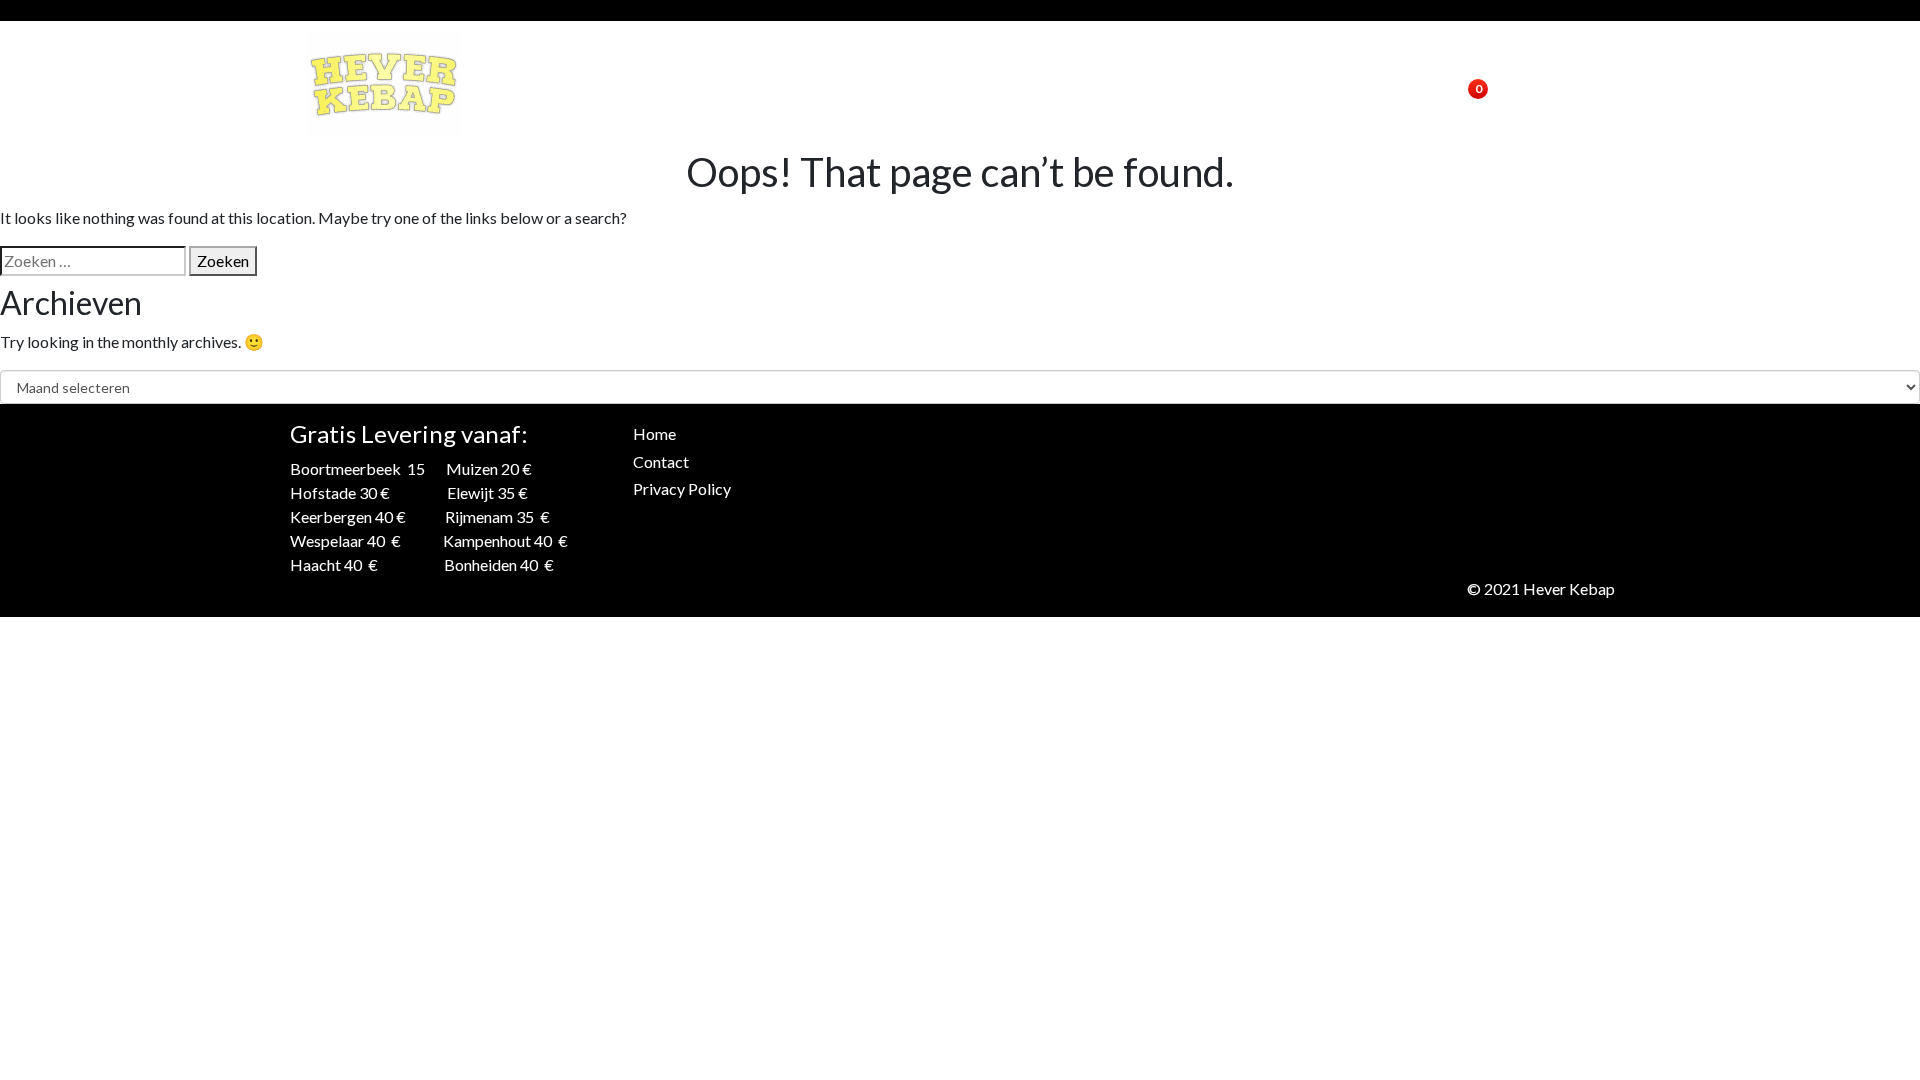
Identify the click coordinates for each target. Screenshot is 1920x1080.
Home (1158, 84)
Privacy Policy (682, 488)
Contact (1239, 84)
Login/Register (1360, 84)
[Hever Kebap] (383, 84)
